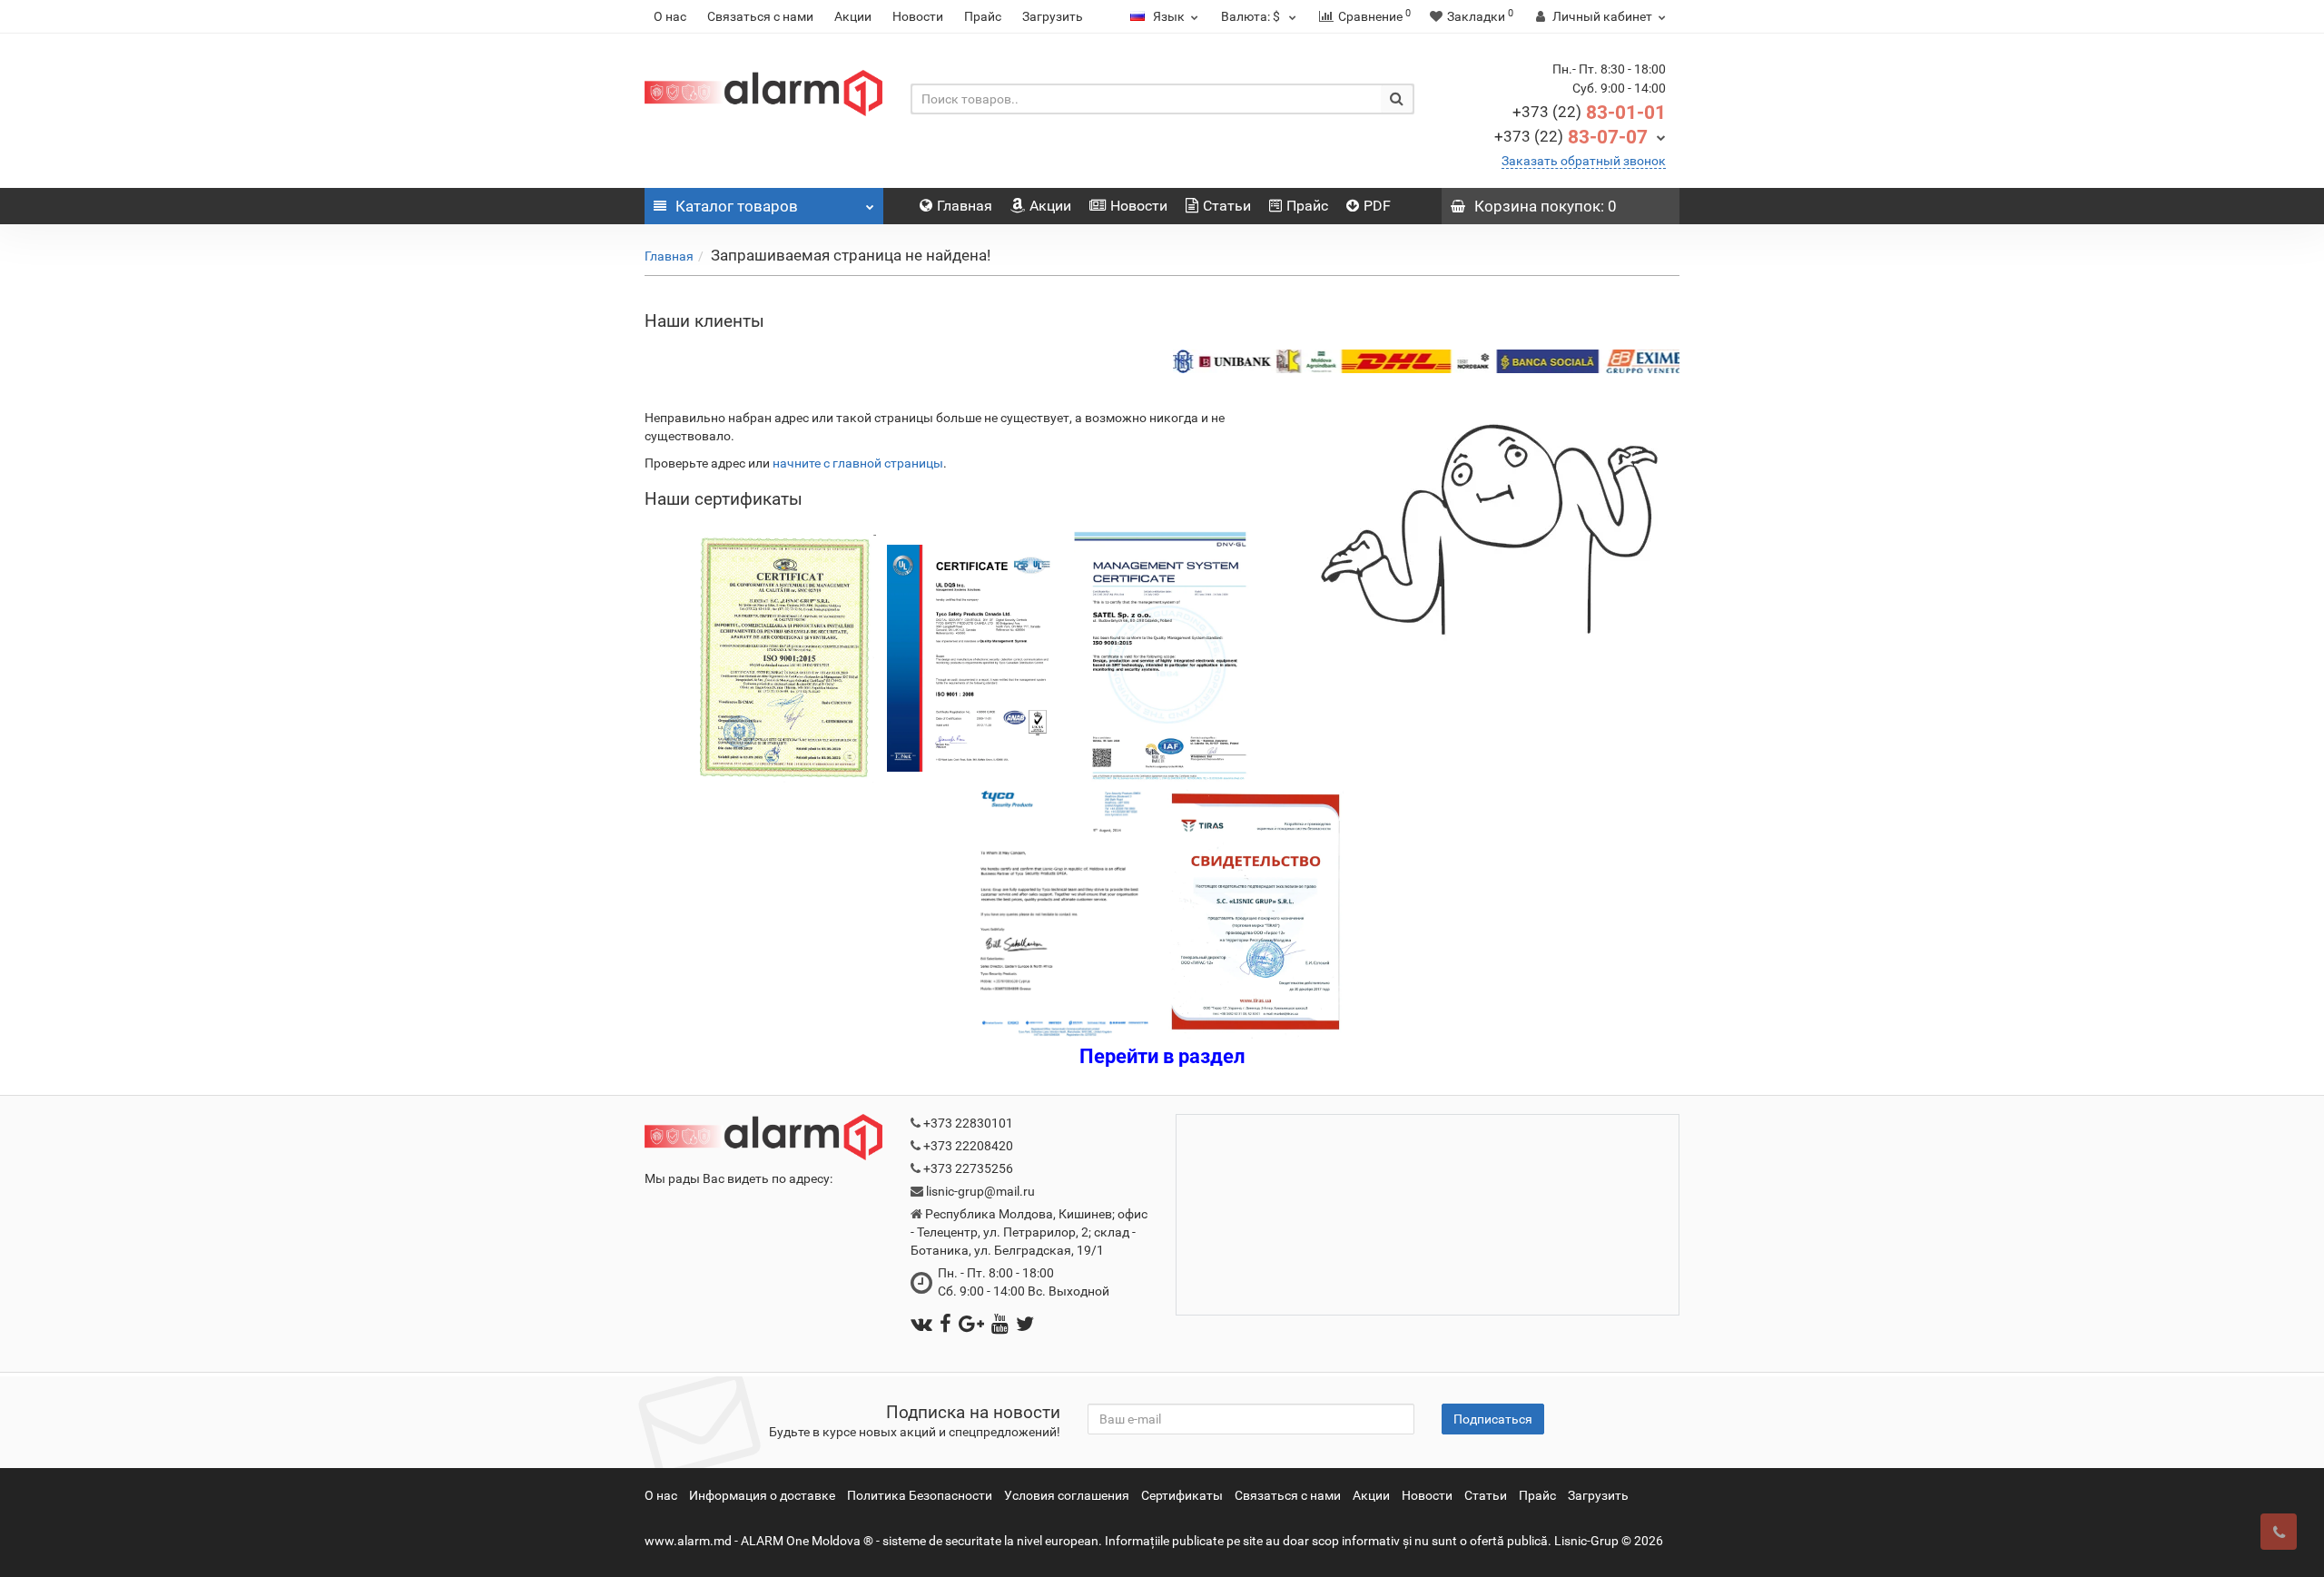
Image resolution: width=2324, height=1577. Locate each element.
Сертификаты (1182, 1495)
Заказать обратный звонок (1584, 161)
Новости (918, 16)
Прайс (983, 16)
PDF (1377, 206)
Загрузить (1053, 16)
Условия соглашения (1067, 1495)
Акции (853, 16)
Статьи (1227, 206)
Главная (965, 206)
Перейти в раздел (1162, 1056)
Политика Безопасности (920, 1495)
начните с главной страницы (858, 463)
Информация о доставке (762, 1495)
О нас (670, 16)
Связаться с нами (760, 16)
